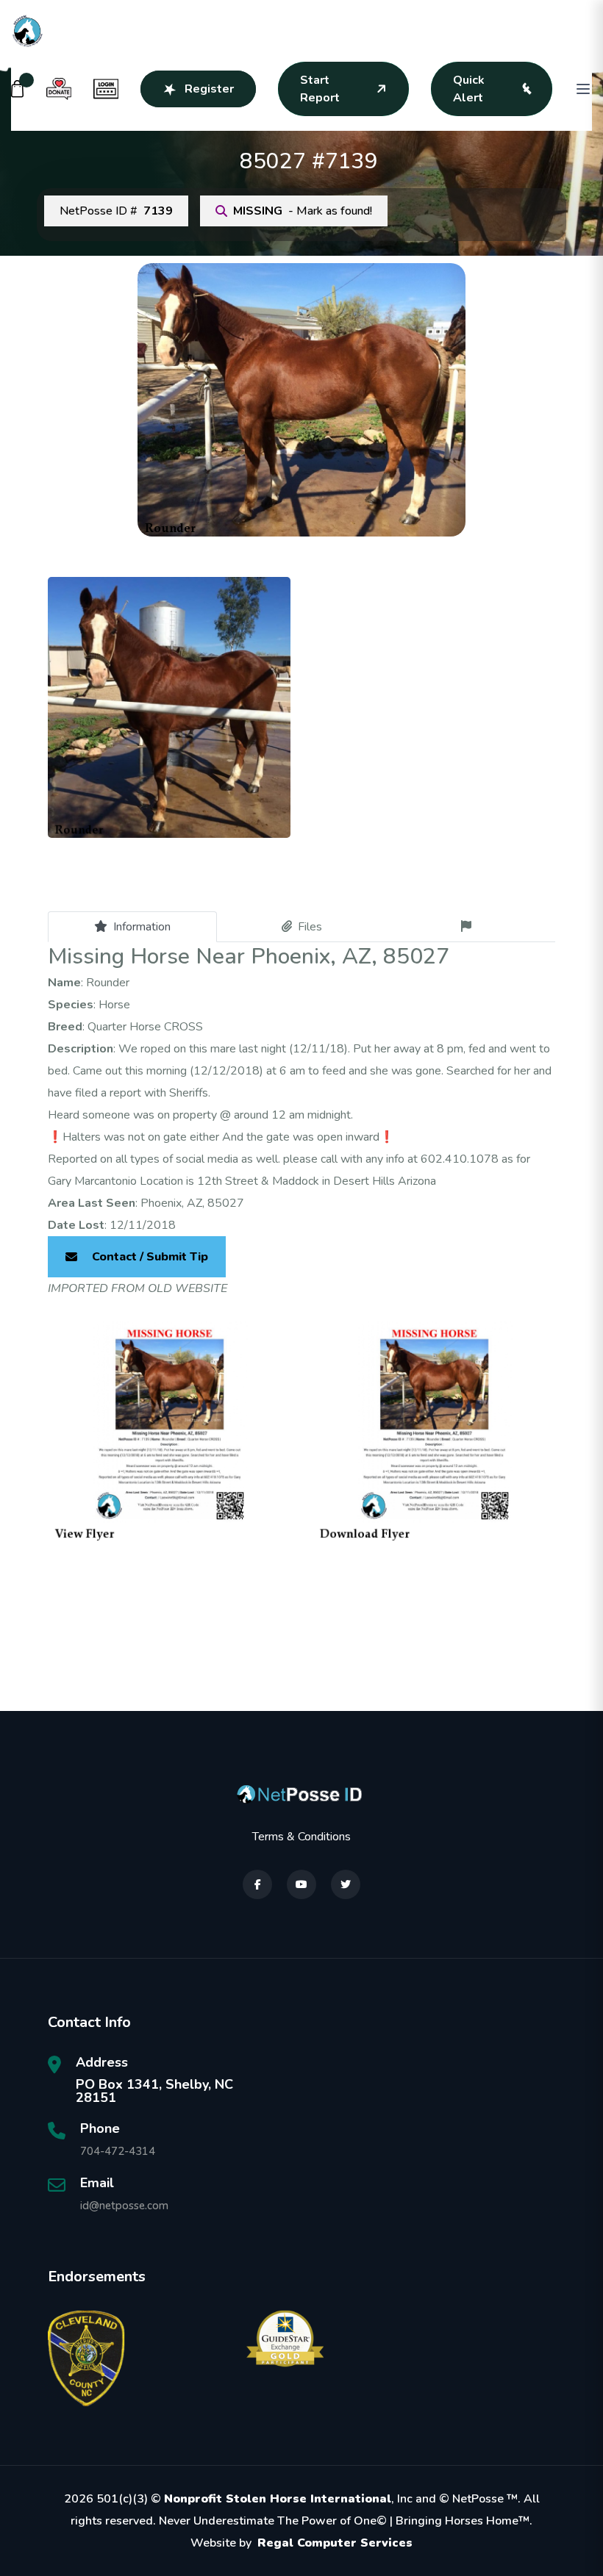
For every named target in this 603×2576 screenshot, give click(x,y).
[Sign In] (106, 89)
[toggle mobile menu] (583, 89)
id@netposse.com (124, 2206)
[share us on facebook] (257, 1884)
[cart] (18, 89)
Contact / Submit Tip (150, 1257)
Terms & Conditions (301, 1837)
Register (209, 89)
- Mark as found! (303, 211)
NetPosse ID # (116, 211)
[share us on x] (346, 1884)
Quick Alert (469, 89)
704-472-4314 (118, 2151)
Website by (301, 2543)
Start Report (320, 89)
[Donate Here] (59, 89)
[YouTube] (301, 1884)
